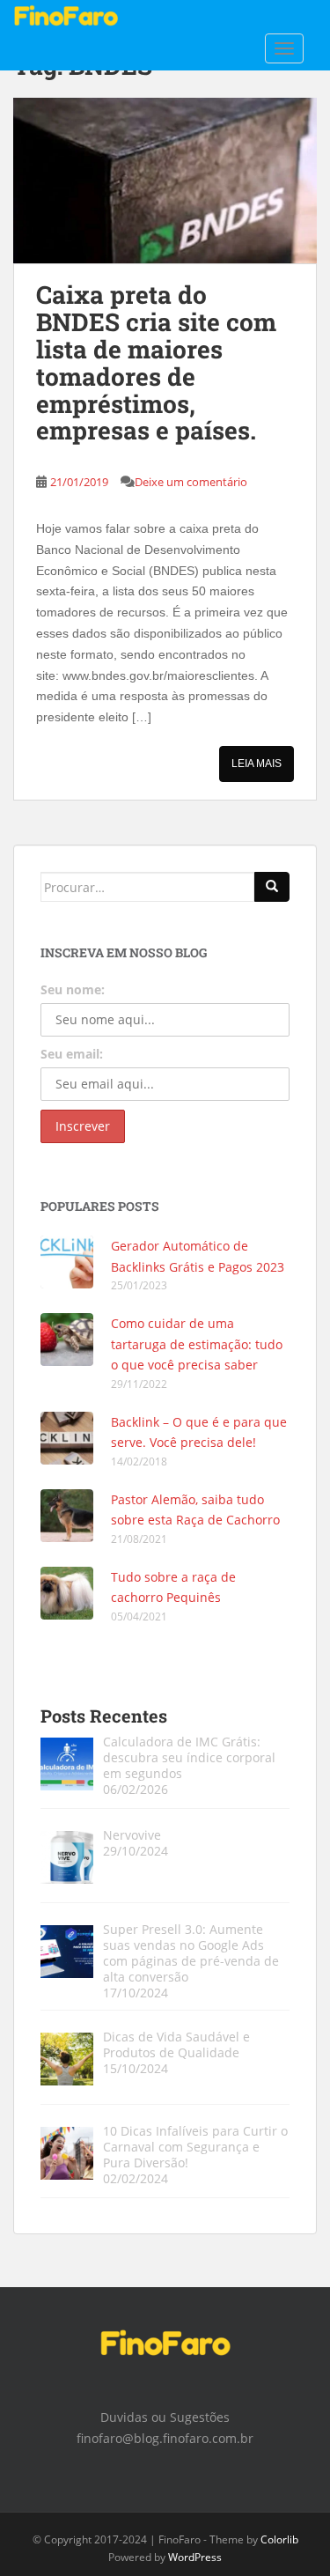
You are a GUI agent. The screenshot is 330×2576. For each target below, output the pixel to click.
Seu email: (72, 1054)
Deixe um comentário (191, 482)
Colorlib (279, 2539)
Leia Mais (257, 764)
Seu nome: (73, 989)
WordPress (195, 2557)
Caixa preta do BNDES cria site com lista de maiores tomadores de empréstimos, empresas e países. (156, 362)
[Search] (272, 887)
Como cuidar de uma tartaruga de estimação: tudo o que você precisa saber (197, 1344)
